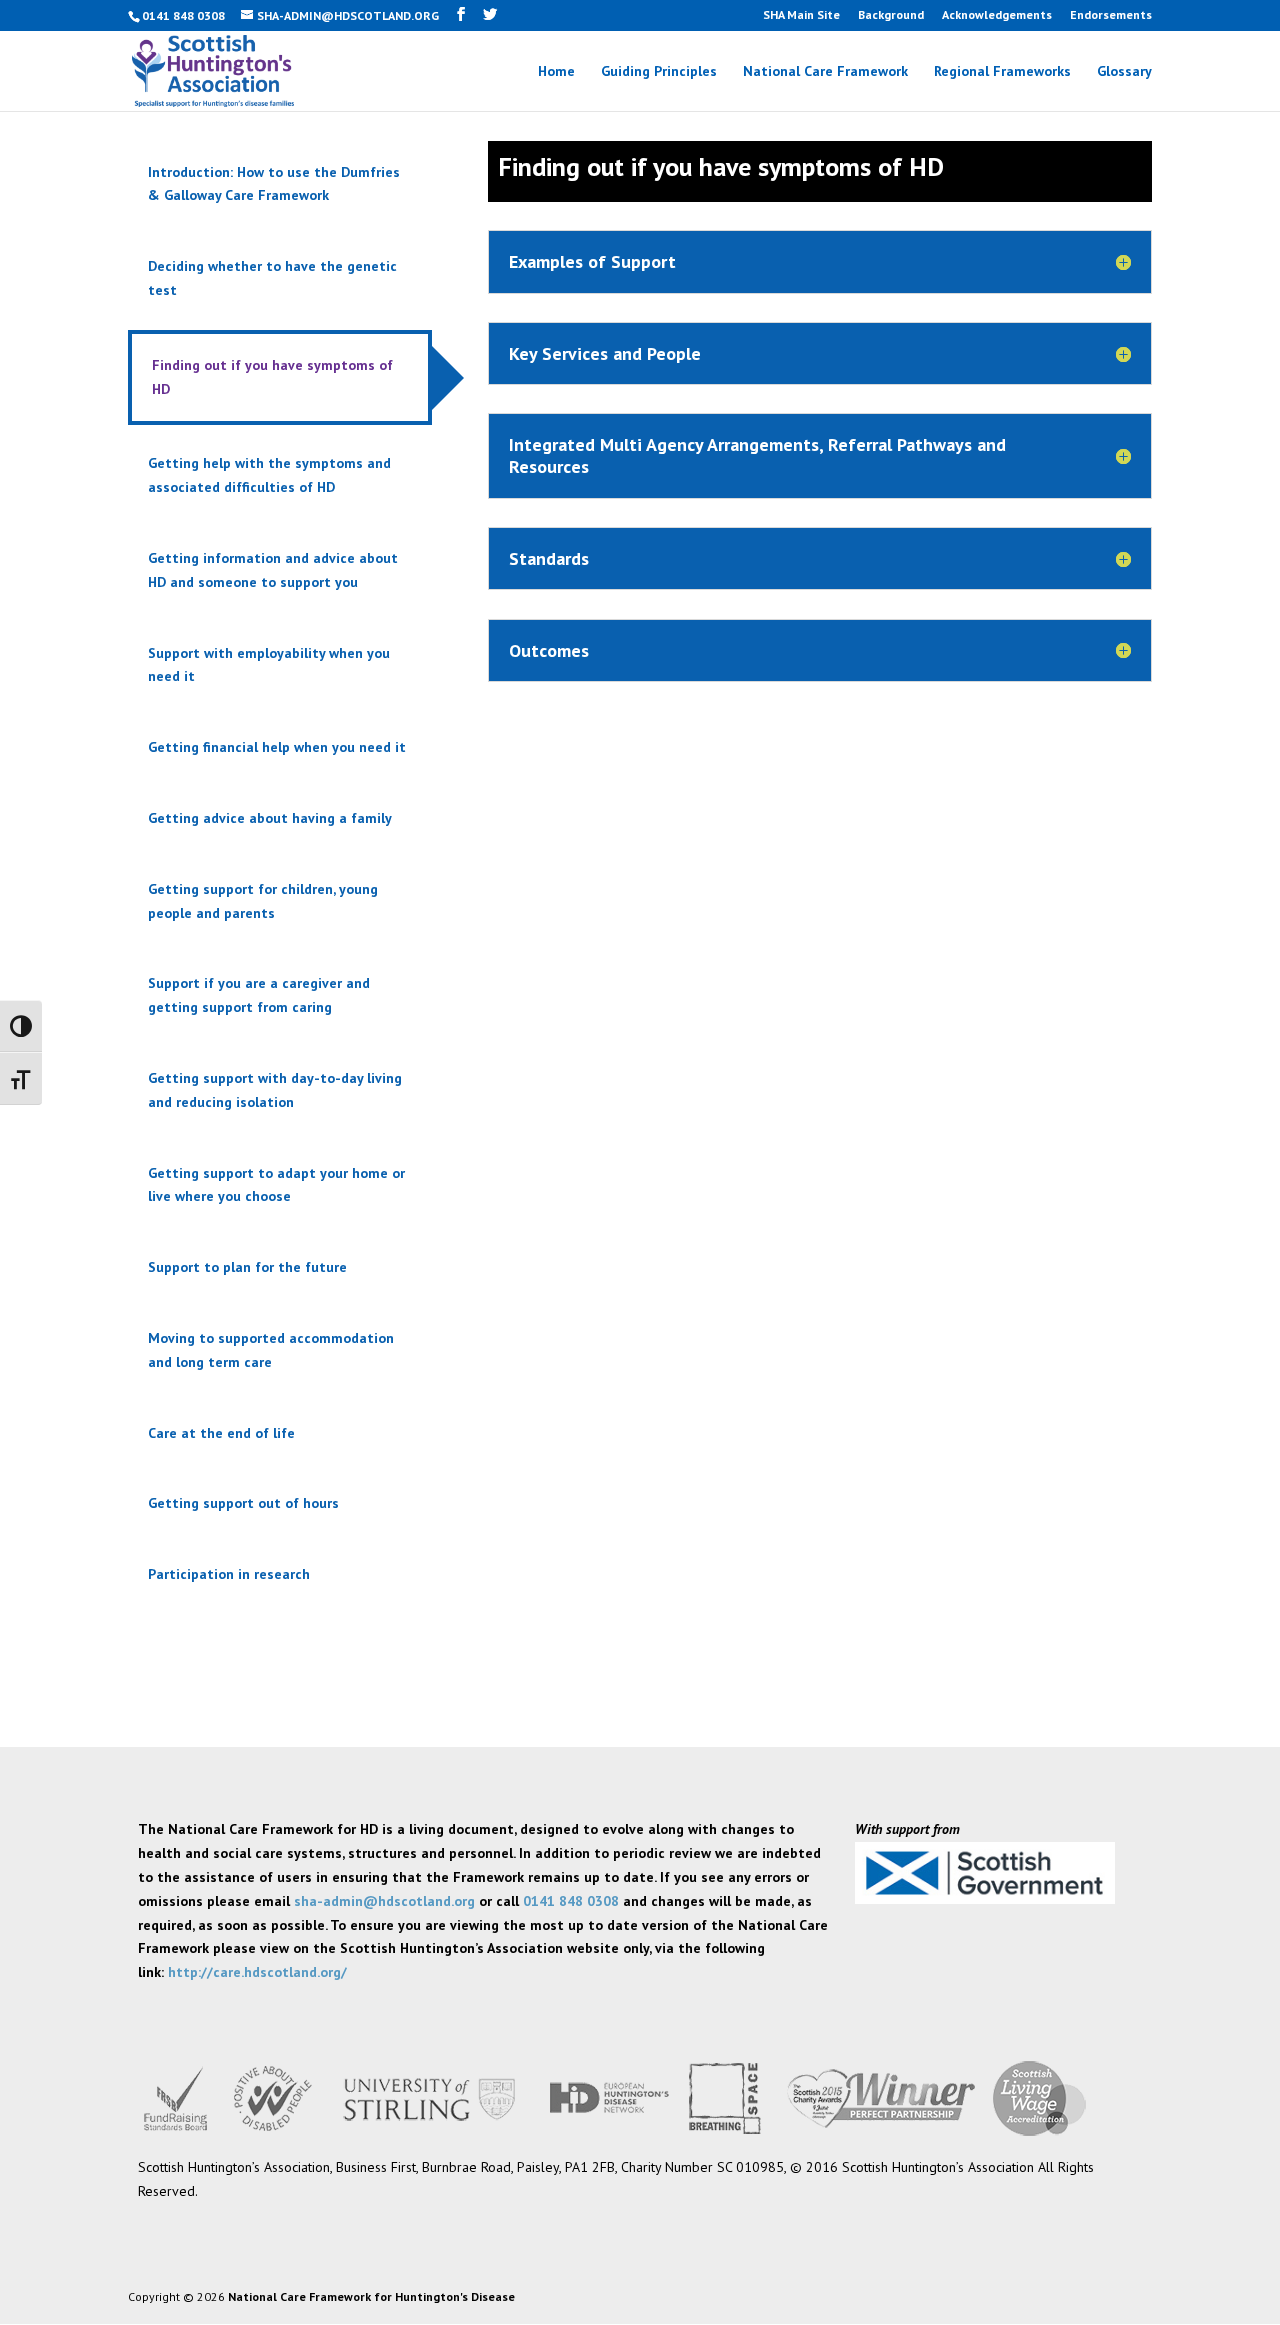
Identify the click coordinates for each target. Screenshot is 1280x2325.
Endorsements (1111, 15)
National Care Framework (825, 72)
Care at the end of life (221, 1433)
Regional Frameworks (1002, 72)
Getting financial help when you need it (277, 747)
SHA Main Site (801, 15)
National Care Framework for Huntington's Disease (371, 2296)
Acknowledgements (997, 15)
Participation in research (229, 1574)
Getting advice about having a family (270, 818)
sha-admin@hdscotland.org (384, 1901)
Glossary (1124, 72)
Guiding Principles (659, 72)
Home (556, 72)
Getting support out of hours (243, 1503)
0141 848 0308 (571, 1901)
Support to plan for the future (247, 1267)
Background (891, 15)
